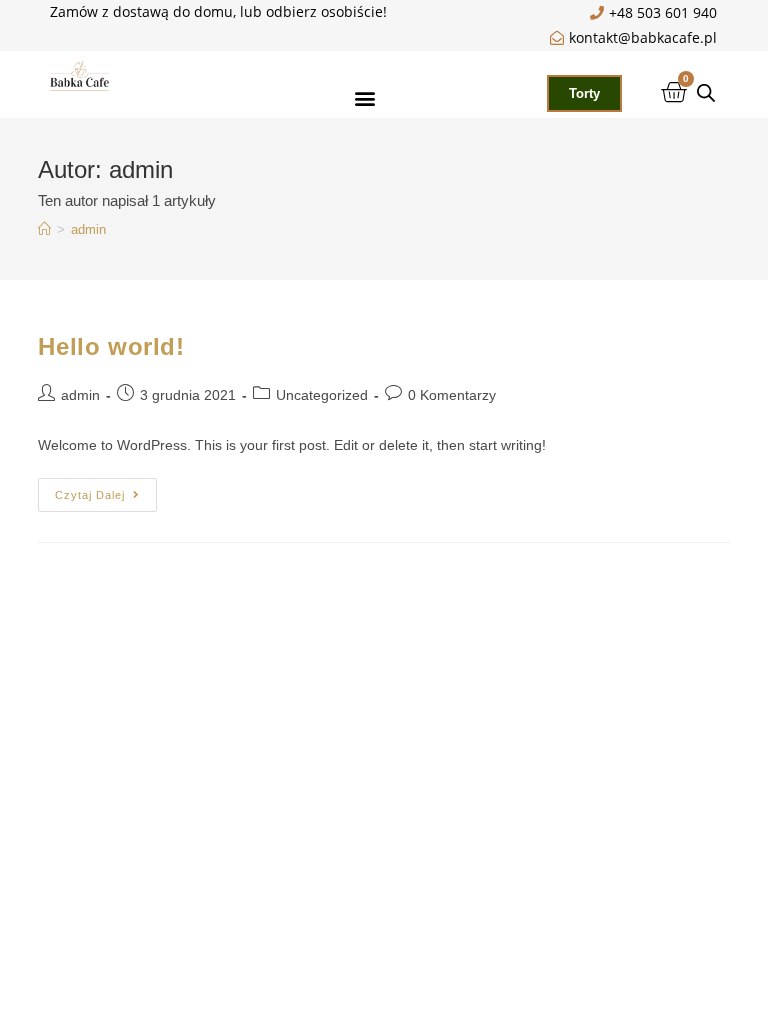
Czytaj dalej (106, 489)
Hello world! (111, 346)
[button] (365, 97)
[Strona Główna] (44, 229)
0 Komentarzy (452, 395)
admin (88, 229)
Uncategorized (322, 395)
